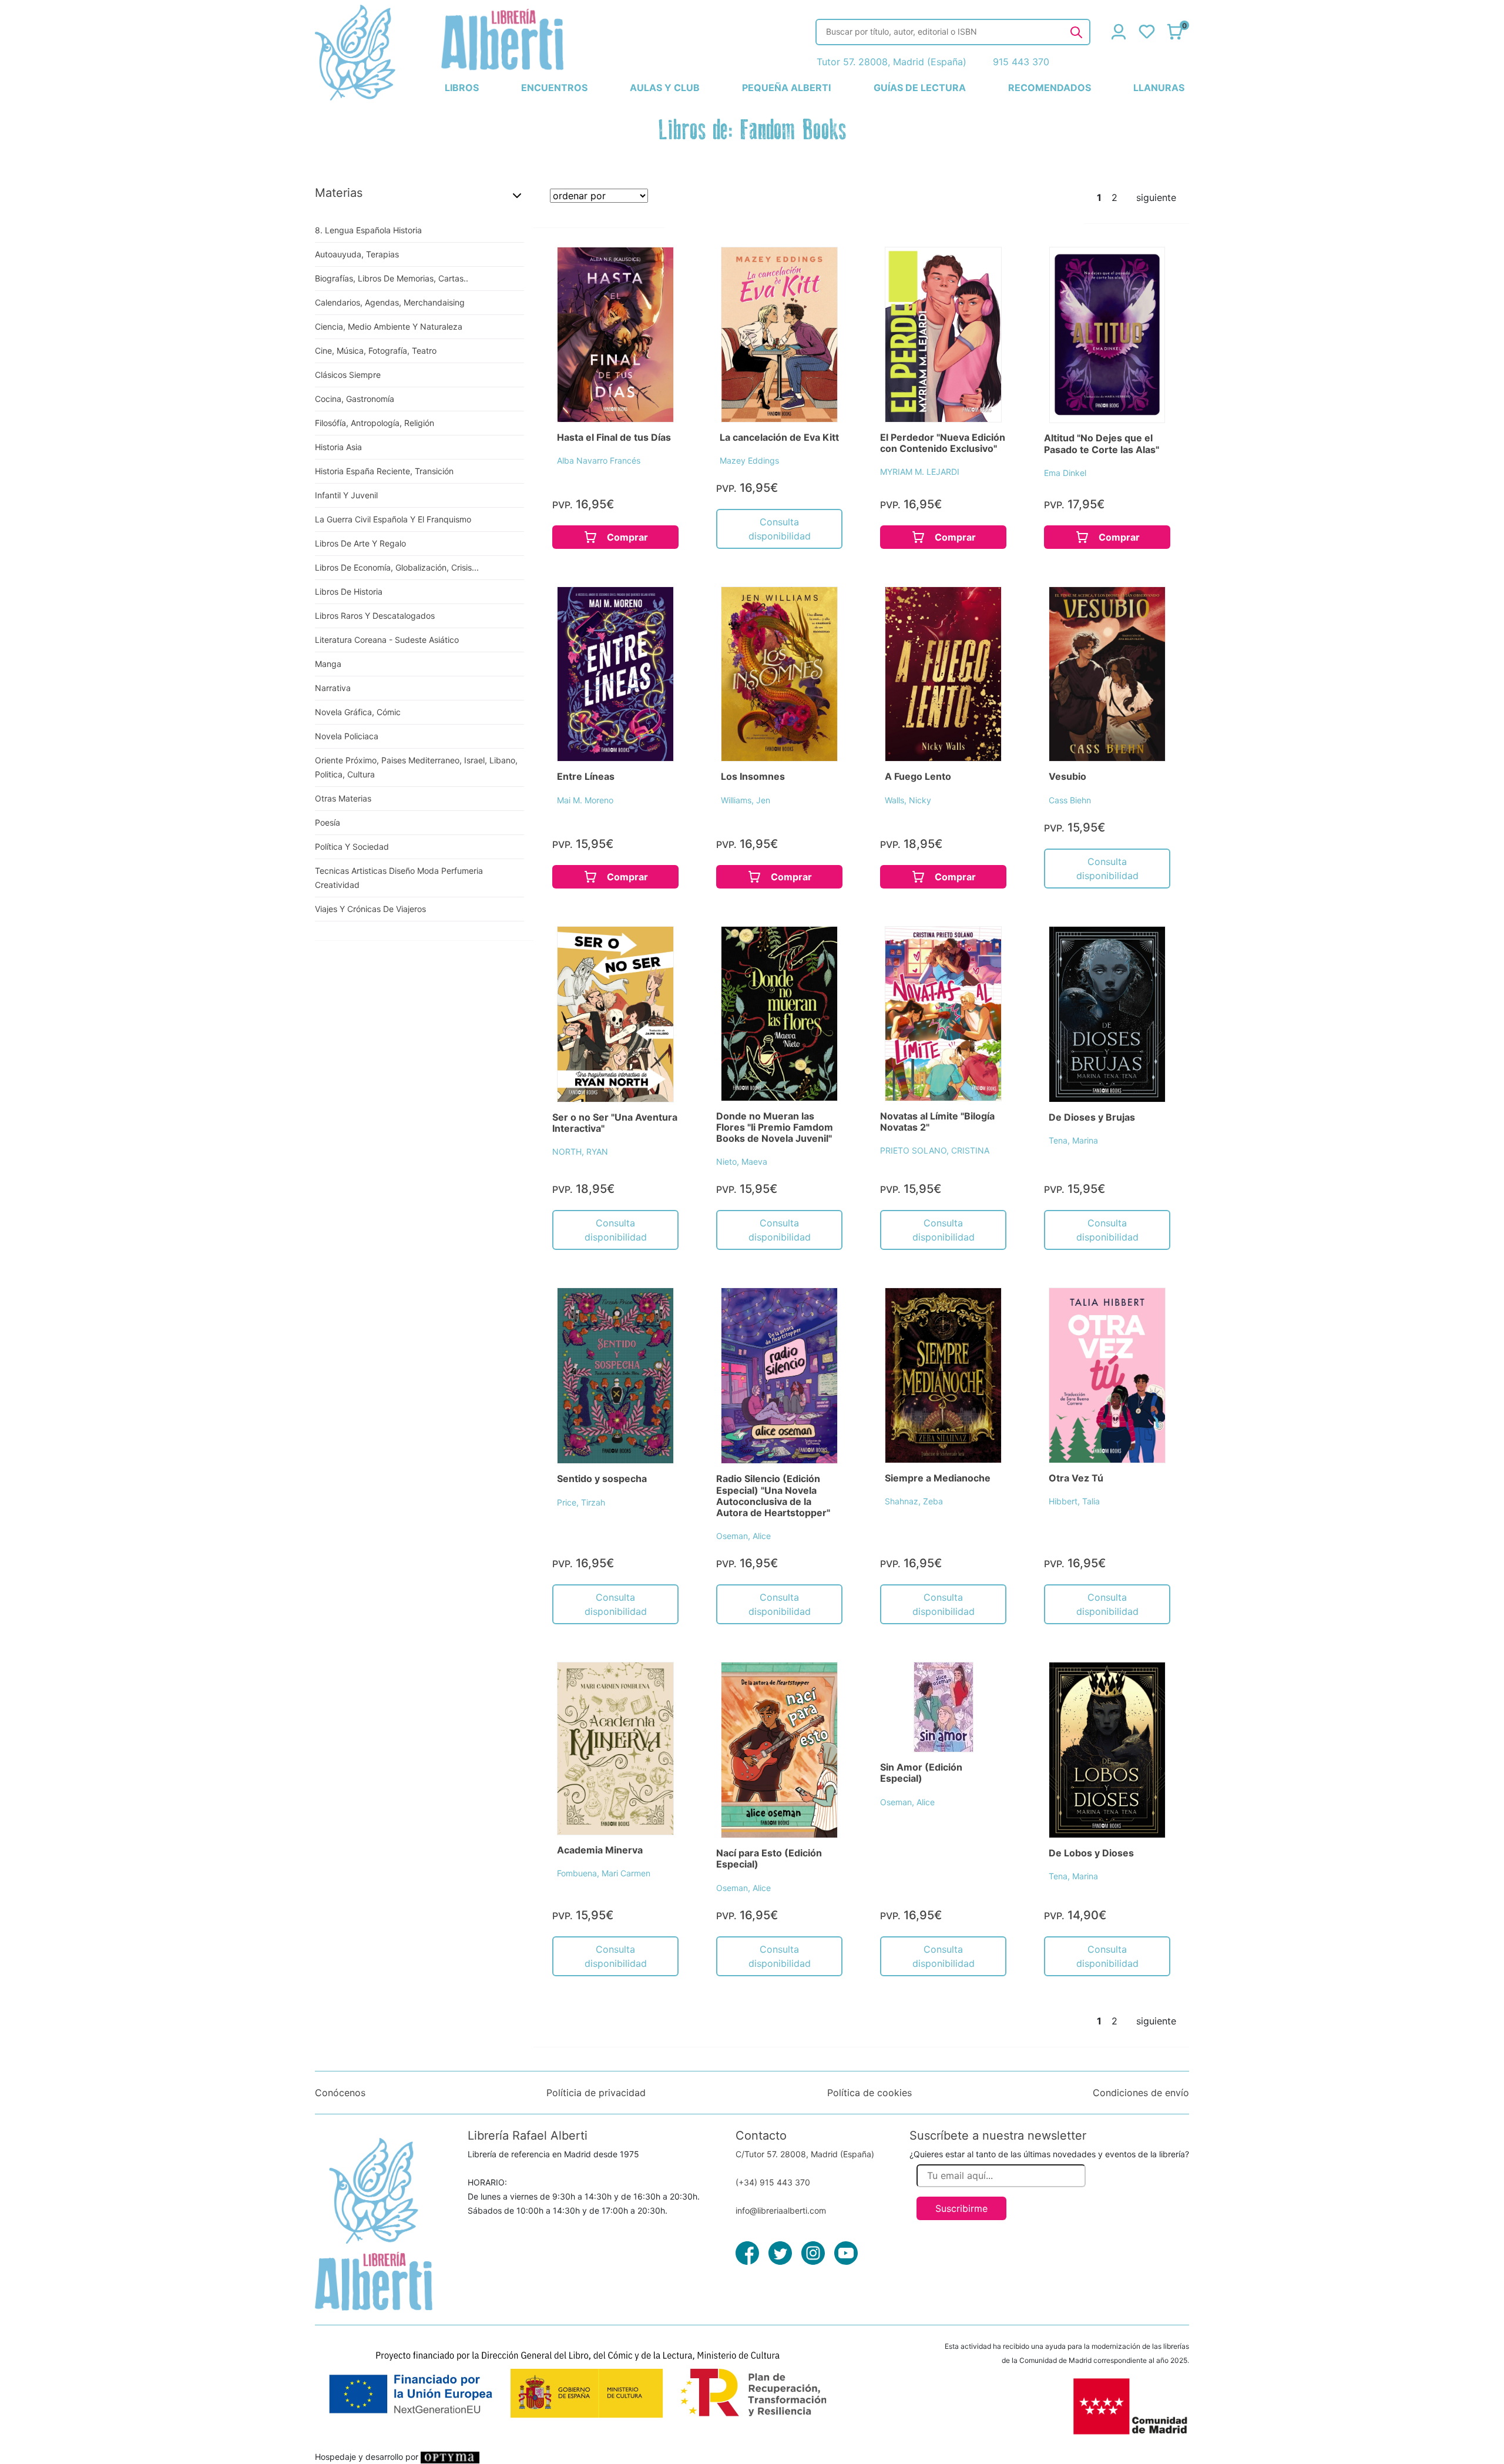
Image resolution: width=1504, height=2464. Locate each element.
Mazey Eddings (749, 460)
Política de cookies (869, 2093)
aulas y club (665, 88)
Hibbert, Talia (1074, 1501)
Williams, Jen (746, 800)
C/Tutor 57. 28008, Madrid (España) (805, 2154)
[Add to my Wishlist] (653, 269)
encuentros (554, 88)
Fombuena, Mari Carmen (604, 1873)
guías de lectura (920, 88)
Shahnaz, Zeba (914, 1501)
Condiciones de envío (1141, 2093)
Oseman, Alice (743, 1536)
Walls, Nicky (908, 800)
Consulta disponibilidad (780, 529)
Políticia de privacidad (596, 2093)
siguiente (1156, 197)
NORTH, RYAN (580, 1151)
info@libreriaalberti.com (781, 2210)
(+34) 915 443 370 (773, 2182)
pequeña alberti (786, 88)
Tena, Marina (1073, 1140)
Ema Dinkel (1065, 473)
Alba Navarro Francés (599, 460)
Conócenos (340, 2093)
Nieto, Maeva (742, 1161)
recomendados (1050, 88)
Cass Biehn (1070, 800)
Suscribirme (961, 2208)
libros (462, 88)
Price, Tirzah (581, 1502)
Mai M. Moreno (585, 800)
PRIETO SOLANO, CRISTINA (935, 1150)
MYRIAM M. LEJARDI (920, 472)
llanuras (1159, 88)
